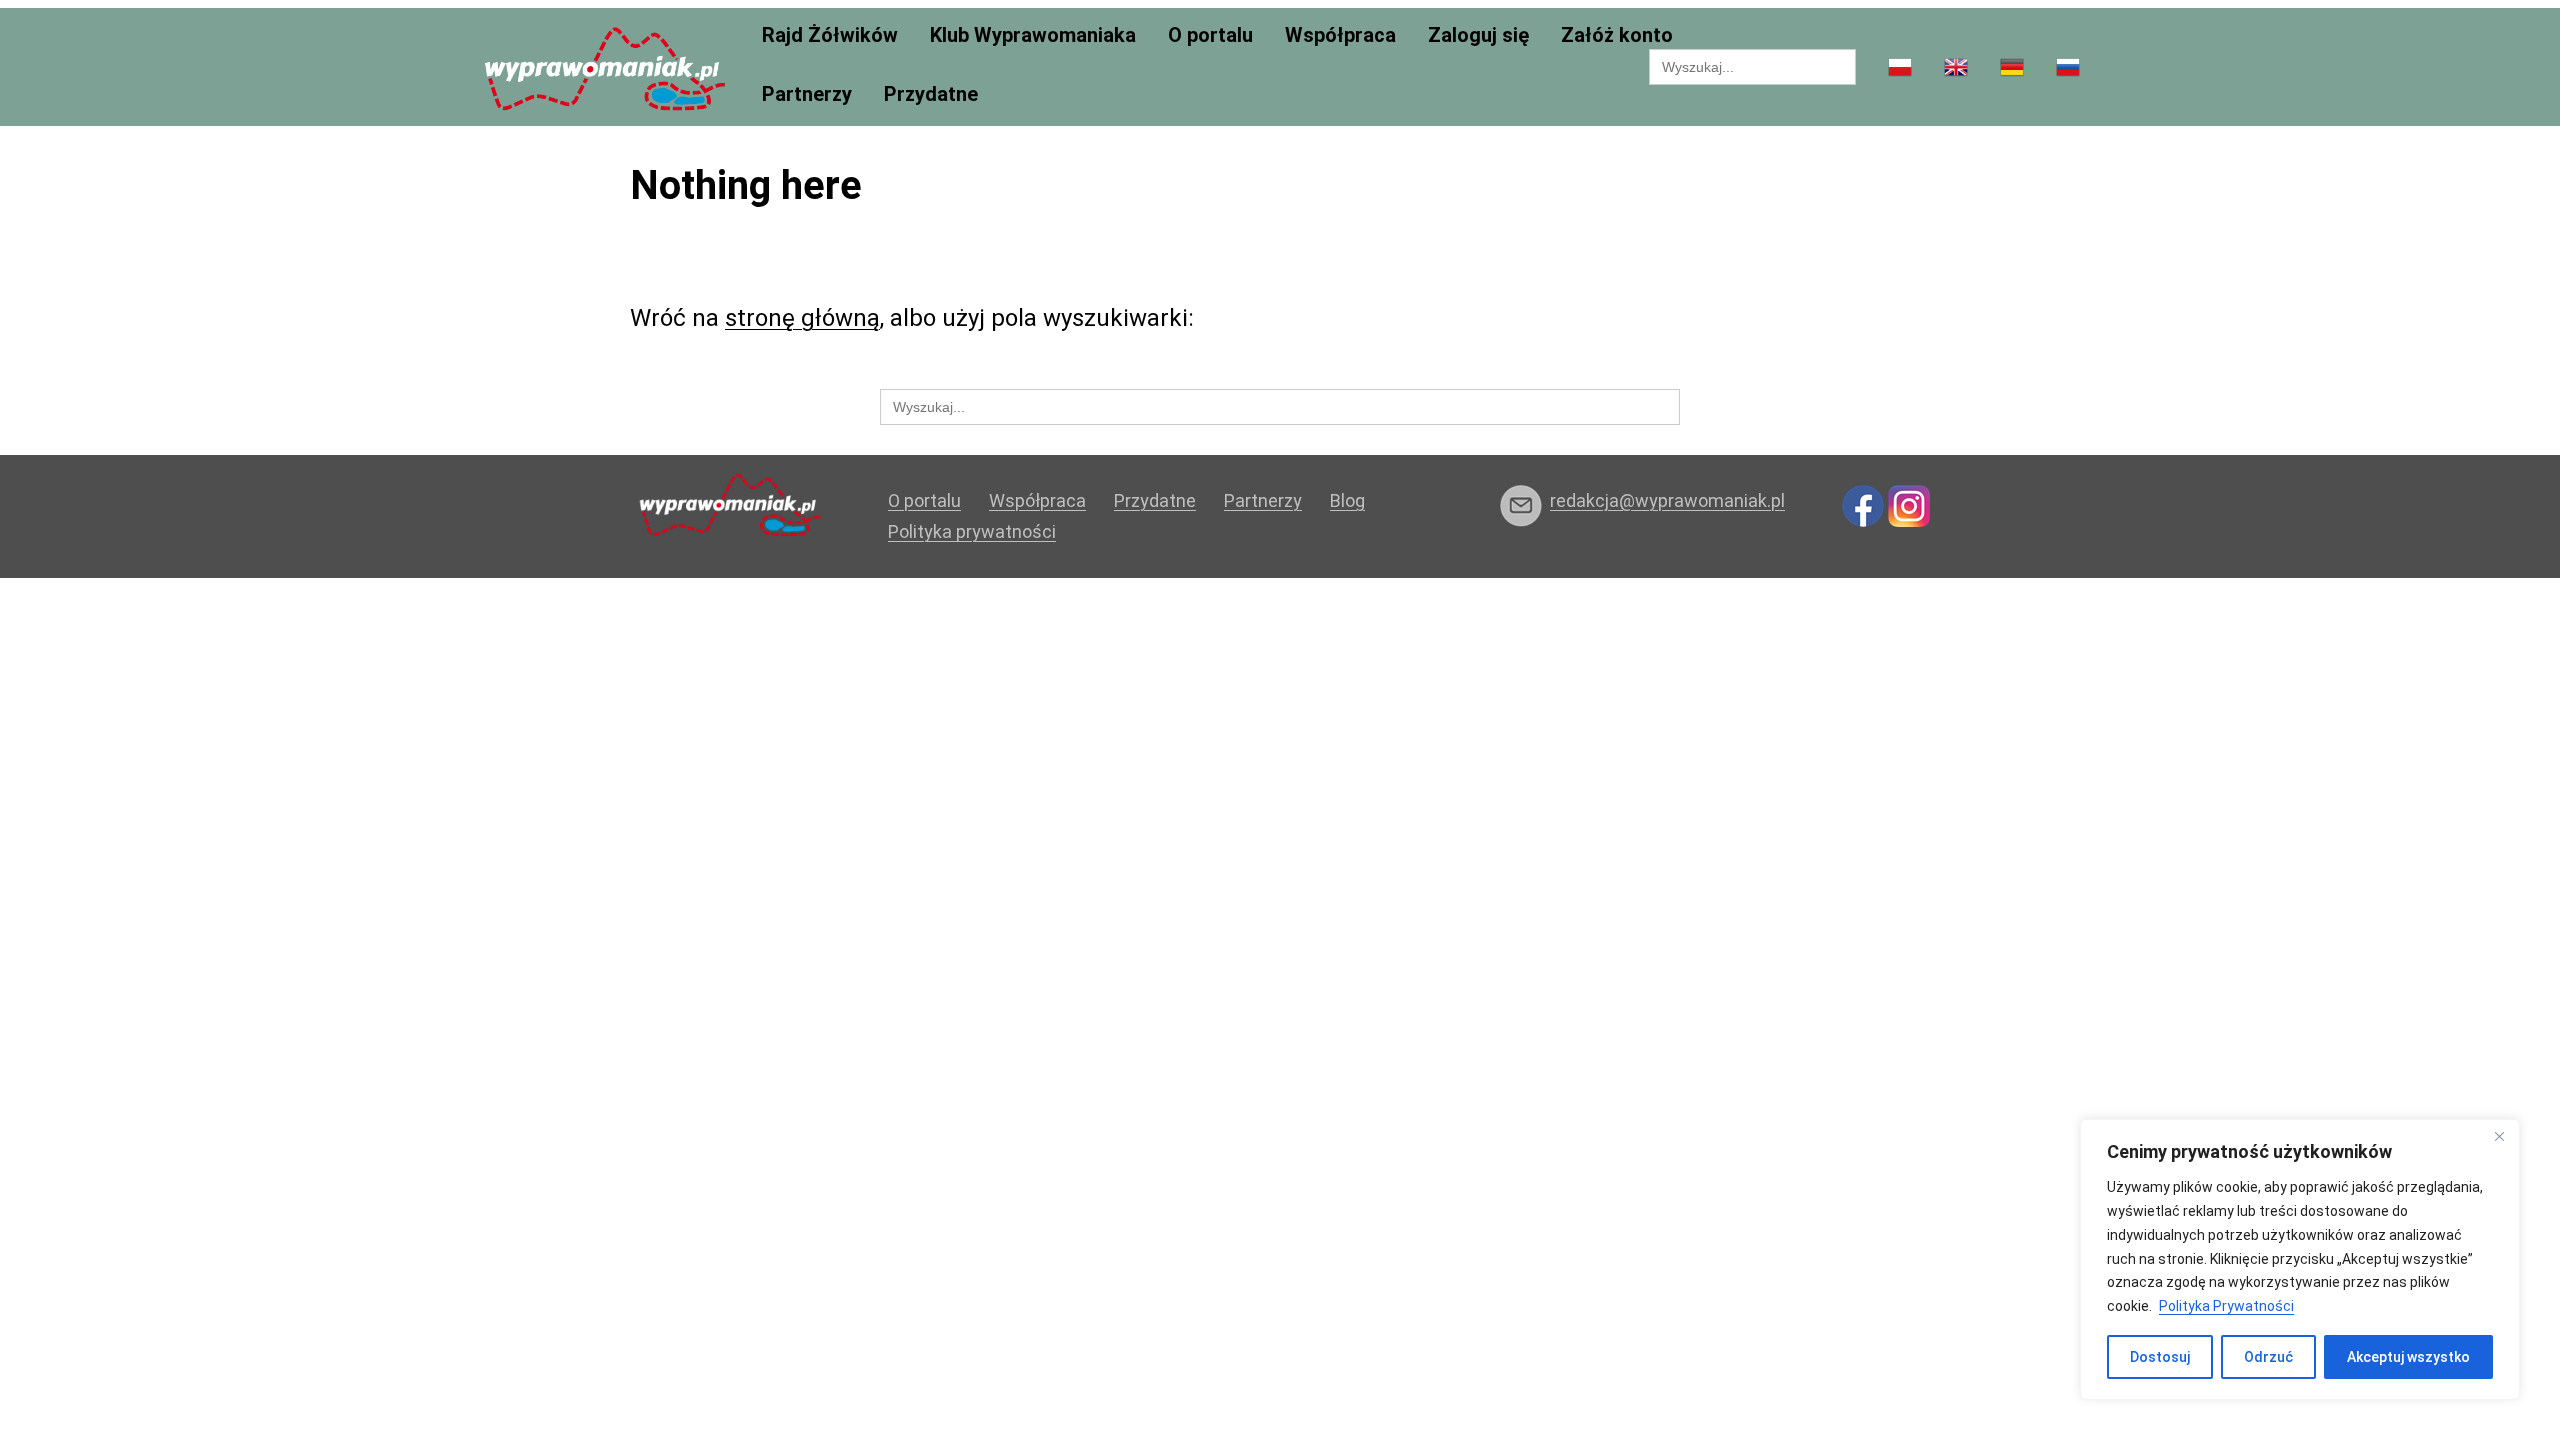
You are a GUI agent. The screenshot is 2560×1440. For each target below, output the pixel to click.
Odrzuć (2268, 1357)
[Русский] (2068, 68)
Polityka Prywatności (2226, 1306)
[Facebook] (1863, 504)
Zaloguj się (1478, 35)
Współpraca (1340, 35)
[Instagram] (1909, 504)
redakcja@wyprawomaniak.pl (1667, 500)
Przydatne (931, 94)
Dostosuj (2160, 1357)
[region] (2300, 1259)
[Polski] (1900, 68)
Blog (1347, 500)
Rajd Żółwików (830, 35)
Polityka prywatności (972, 531)
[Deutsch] (2012, 68)
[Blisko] (2499, 1136)
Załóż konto (1617, 35)
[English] (1956, 68)
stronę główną (802, 318)
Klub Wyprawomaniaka (1033, 35)
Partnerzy (807, 94)
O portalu (1210, 35)
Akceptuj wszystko (2408, 1357)
